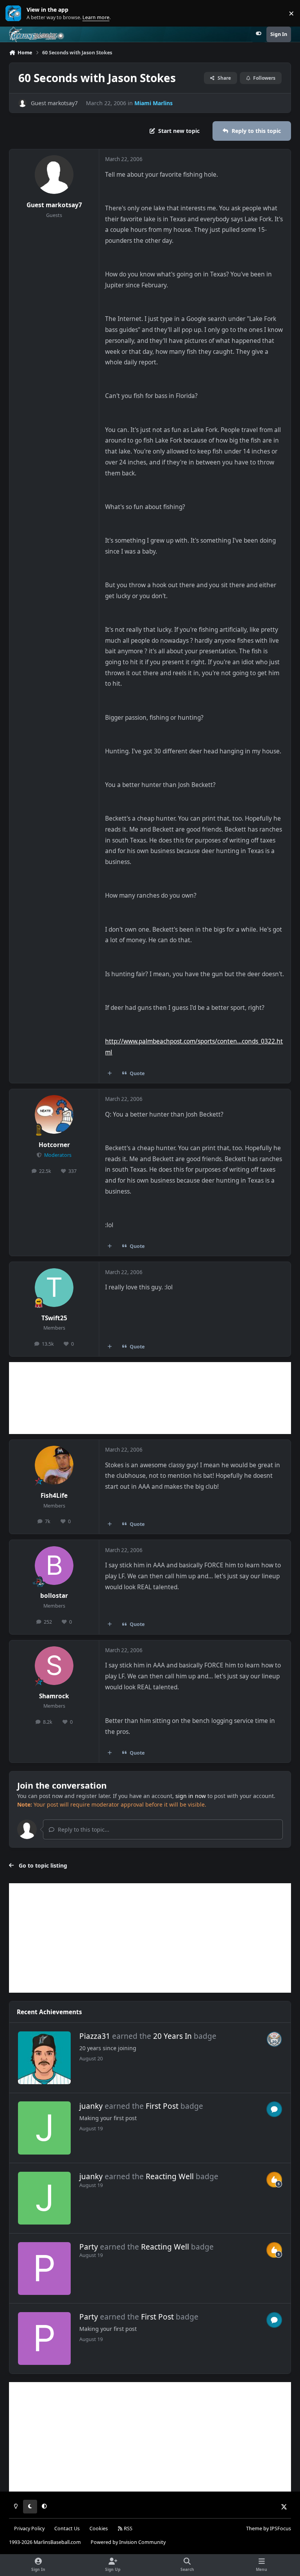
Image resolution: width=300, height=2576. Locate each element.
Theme (254, 2528)
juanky (91, 2106)
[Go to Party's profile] (44, 2269)
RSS (128, 2528)
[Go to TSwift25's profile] (54, 1288)
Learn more (15, 13)
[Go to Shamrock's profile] (54, 1666)
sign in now (191, 1796)
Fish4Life (54, 1496)
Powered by (128, 2542)
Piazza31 (95, 2036)
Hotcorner (54, 1145)
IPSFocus (280, 2528)
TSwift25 (54, 1318)
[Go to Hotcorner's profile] (54, 1114)
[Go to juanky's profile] (44, 2128)
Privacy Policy (29, 2528)
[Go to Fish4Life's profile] (54, 1465)
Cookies (99, 2528)
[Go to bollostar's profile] (54, 1566)
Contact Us (67, 2528)
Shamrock (54, 1696)
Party (89, 2247)
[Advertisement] (150, 1398)
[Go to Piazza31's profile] (44, 2058)
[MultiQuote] (110, 1074)
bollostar (54, 1596)
